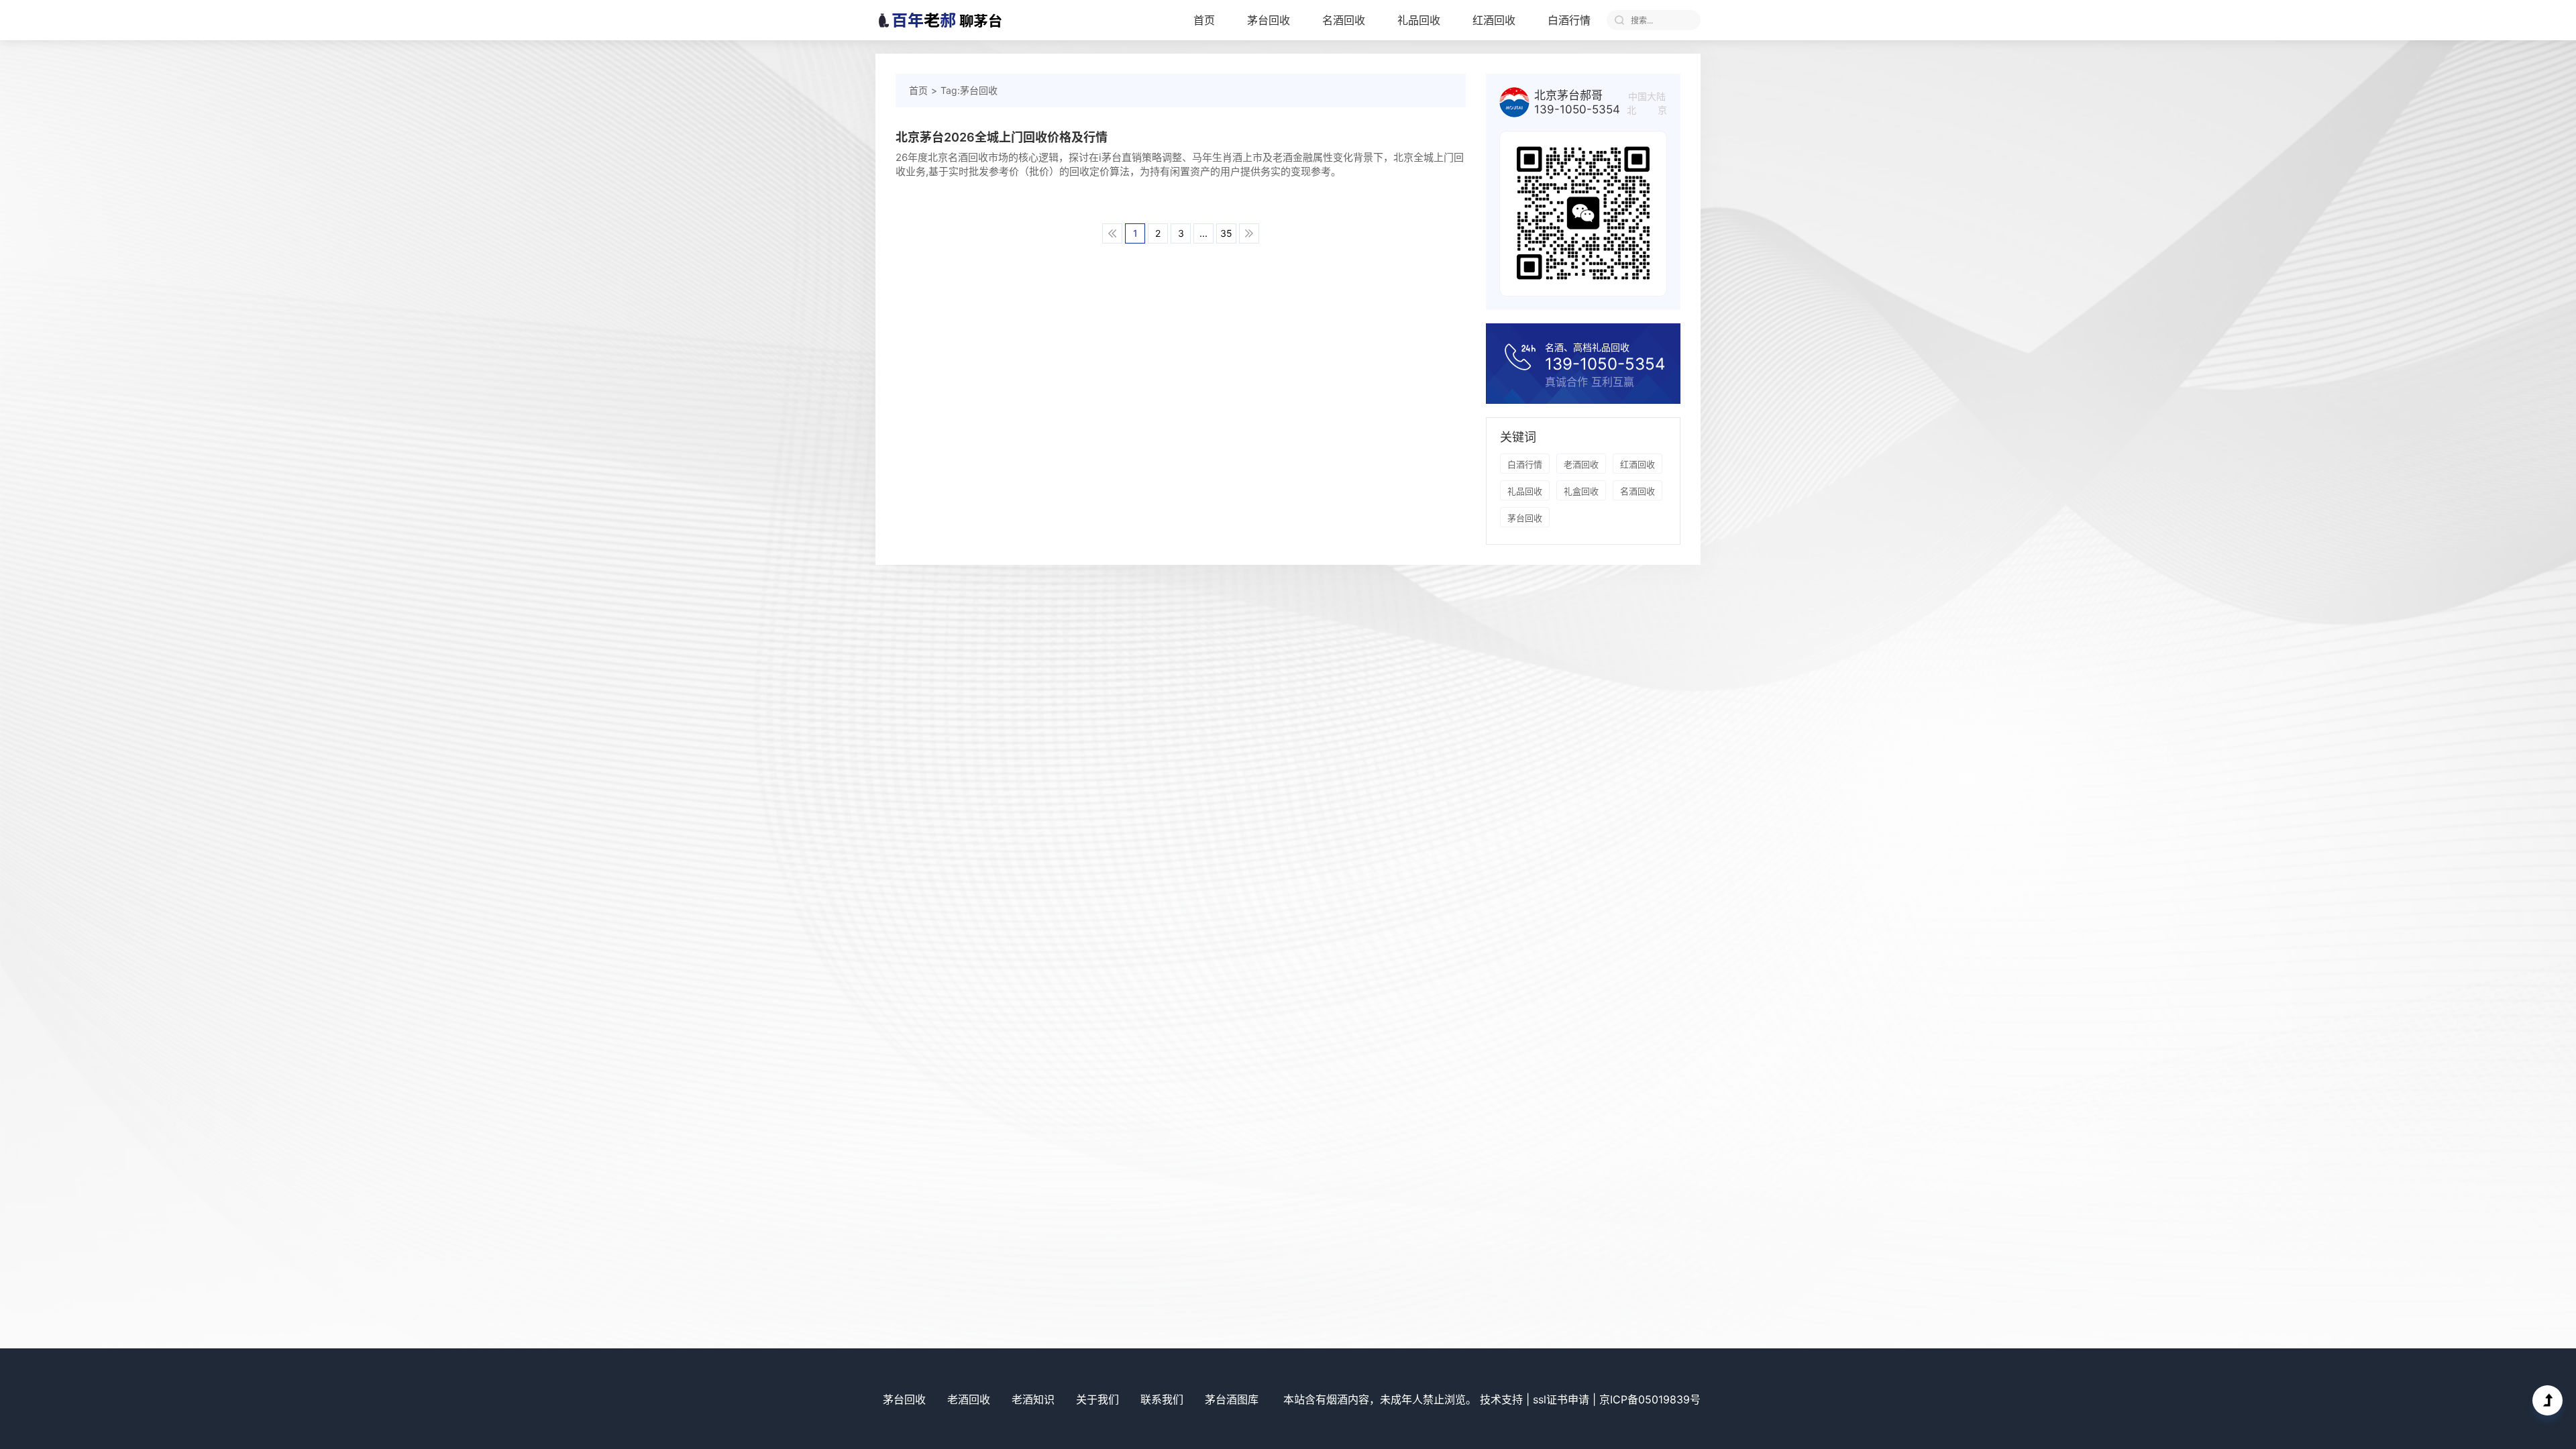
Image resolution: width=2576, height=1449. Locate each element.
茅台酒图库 (1232, 1399)
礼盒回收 (1581, 491)
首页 (1204, 20)
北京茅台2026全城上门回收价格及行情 (1002, 137)
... (1203, 233)
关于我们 (1097, 1399)
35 (1226, 233)
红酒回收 (1494, 20)
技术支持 (1501, 1399)
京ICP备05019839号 (1650, 1399)
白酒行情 (1569, 20)
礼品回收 (1419, 20)
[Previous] (1112, 233)
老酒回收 (1581, 464)
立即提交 (1619, 20)
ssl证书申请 (1561, 1399)
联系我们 (1162, 1399)
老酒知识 (1033, 1399)
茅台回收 (1269, 20)
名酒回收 (1344, 20)
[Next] (1249, 233)
